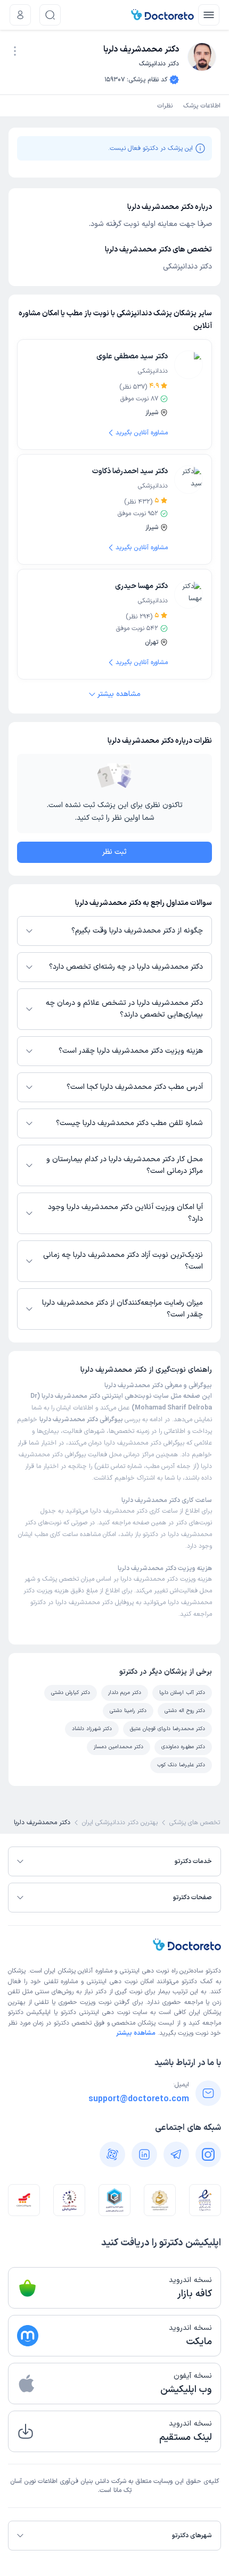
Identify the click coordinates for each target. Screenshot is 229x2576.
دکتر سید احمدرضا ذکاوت (130, 471)
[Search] (50, 15)
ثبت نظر (114, 852)
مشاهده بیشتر (119, 694)
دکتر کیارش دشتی (71, 1693)
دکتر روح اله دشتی (185, 1711)
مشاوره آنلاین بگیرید (142, 433)
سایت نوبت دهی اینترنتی (113, 2012)
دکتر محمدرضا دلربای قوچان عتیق (167, 1729)
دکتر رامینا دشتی (128, 1711)
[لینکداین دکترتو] (144, 2154)
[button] (15, 51)
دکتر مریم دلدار (125, 1693)
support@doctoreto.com (139, 2099)
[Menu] (209, 15)
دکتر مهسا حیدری (141, 586)
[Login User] (20, 15)
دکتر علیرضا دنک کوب (181, 1765)
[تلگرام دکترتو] (176, 2154)
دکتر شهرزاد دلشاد (92, 1729)
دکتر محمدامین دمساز (118, 1747)
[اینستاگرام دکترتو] (208, 2154)
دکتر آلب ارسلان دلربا (182, 1693)
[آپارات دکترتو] (112, 2154)
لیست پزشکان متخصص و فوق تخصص (123, 2023)
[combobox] (15, 50)
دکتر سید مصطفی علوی (132, 356)
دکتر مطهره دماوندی (183, 1747)
